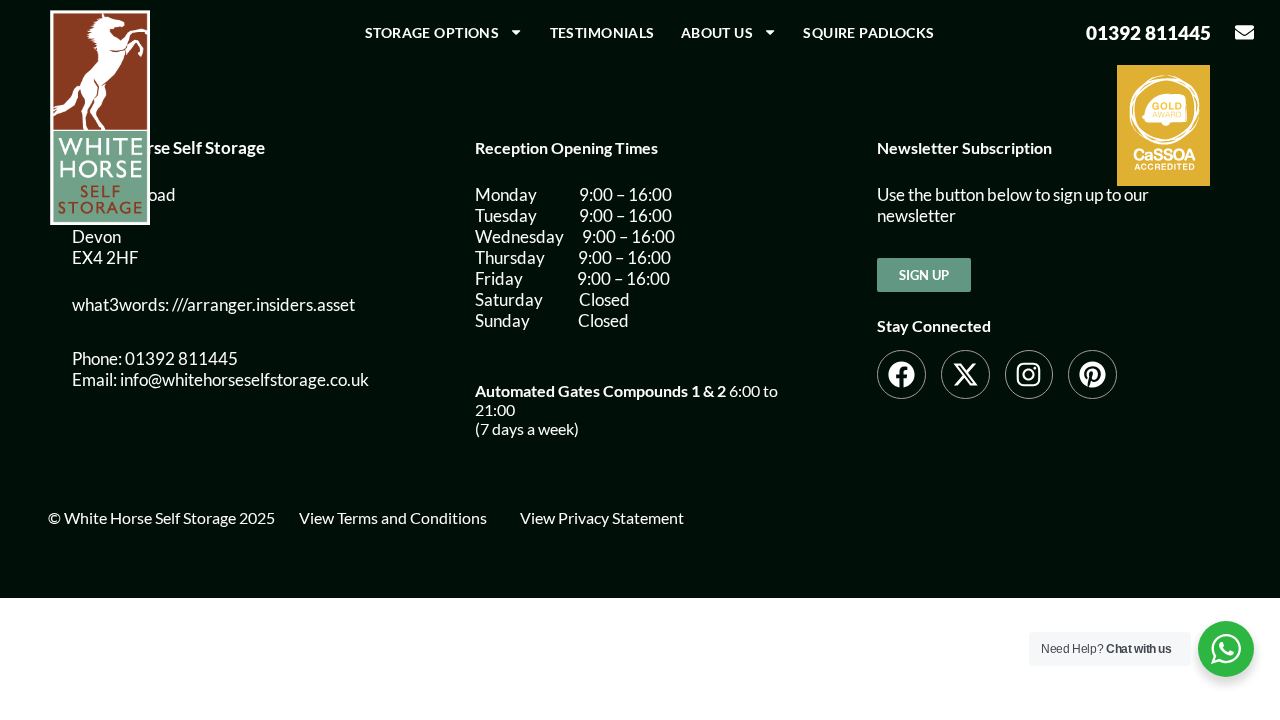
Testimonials (602, 32)
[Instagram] (1029, 374)
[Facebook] (901, 374)
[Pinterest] (1092, 374)
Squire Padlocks (868, 32)
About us (717, 32)
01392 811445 (1148, 32)
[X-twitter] (965, 374)
